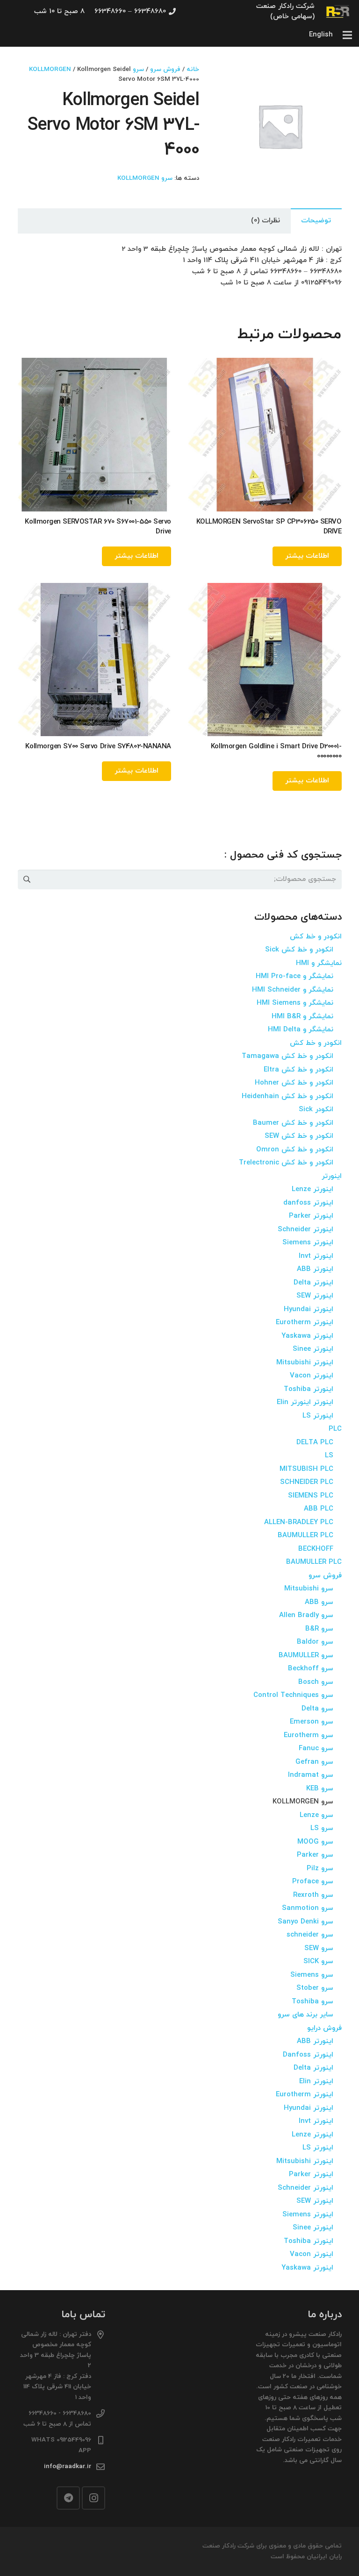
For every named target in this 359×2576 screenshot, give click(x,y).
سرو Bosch (316, 1682)
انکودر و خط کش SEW (299, 1136)
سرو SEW (319, 1948)
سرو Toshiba (312, 2002)
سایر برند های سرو (305, 2015)
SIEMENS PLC (311, 1496)
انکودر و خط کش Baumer (293, 1123)
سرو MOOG (315, 1842)
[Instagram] (93, 2498)
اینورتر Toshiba (309, 1389)
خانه (193, 69)
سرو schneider (310, 1935)
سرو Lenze (316, 1815)
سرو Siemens (312, 1975)
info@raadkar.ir (68, 2466)
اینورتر (332, 1176)
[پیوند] (338, 12)
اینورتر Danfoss (308, 2055)
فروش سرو (165, 69)
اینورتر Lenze (312, 1189)
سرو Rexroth (313, 1895)
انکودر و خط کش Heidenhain (287, 1096)
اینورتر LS (318, 1416)
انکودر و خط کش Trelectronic (286, 1163)
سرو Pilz (320, 1869)
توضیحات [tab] (316, 221)
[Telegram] (68, 2498)
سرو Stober (315, 1988)
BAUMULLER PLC (305, 1536)
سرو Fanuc (316, 1749)
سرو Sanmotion (308, 1908)
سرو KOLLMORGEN (145, 178)
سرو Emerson (312, 1722)
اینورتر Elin (316, 2082)
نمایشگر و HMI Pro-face (294, 976)
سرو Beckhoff (311, 1669)
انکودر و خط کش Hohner (294, 1083)
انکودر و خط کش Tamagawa (287, 1056)
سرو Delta (317, 1709)
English (321, 35)
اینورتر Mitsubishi (305, 1363)
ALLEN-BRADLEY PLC (299, 1522)
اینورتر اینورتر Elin (305, 1402)
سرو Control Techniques (293, 1695)
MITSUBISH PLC (306, 1469)
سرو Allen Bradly (306, 1615)
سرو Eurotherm (309, 1735)
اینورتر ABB (315, 1269)
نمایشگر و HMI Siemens (295, 1003)
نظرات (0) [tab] (266, 221)
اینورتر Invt (316, 1256)
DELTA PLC (315, 1443)
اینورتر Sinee (313, 1349)
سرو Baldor (315, 1642)
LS (329, 1456)
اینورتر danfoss (308, 1203)
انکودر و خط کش (316, 937)
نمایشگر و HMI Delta (301, 1030)
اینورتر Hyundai (309, 1309)
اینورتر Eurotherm (305, 1323)
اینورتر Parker (311, 1216)
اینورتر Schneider (305, 1230)
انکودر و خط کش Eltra (298, 1070)
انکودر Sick (316, 1110)
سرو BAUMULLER (306, 1656)
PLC (335, 1429)
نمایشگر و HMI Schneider (293, 990)
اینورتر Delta (313, 1283)
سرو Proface (313, 1882)
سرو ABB (319, 1602)
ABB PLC (319, 1509)
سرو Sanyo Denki (305, 1922)
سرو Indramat (311, 1775)
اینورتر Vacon (312, 1376)
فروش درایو (324, 2028)
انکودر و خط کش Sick (299, 950)
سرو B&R (319, 1629)
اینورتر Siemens (308, 1243)
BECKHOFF (316, 1549)
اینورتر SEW (315, 1296)
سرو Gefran (314, 1762)
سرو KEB (320, 1789)
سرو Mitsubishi (309, 1589)
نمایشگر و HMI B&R (302, 1017)
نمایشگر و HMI (319, 963)
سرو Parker (315, 1855)
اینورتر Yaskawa (307, 1336)
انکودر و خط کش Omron (295, 1150)
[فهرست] (347, 35)
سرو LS (322, 1828)
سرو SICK (318, 1962)
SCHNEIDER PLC (307, 1482)
